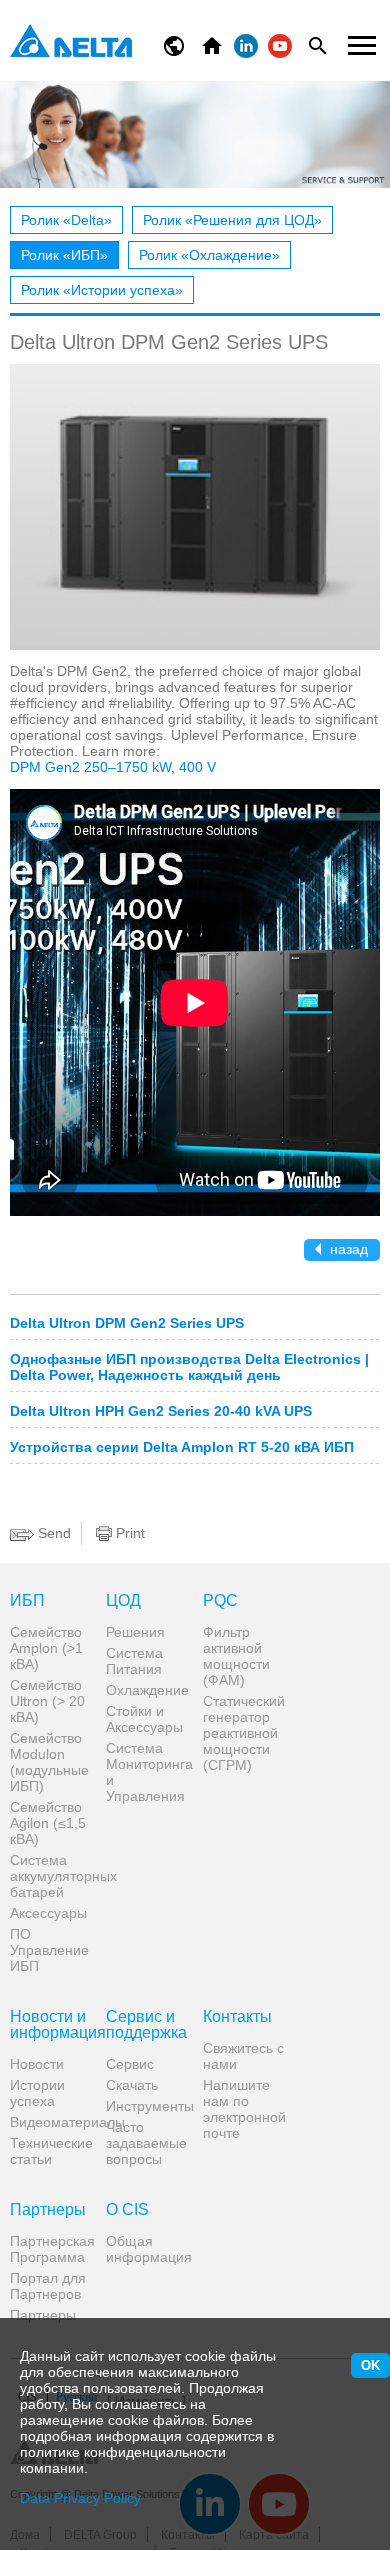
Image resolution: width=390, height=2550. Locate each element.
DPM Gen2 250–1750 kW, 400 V (113, 767)
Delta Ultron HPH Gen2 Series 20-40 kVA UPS (161, 1411)
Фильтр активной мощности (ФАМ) (236, 1656)
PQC (220, 1601)
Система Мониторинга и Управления (146, 1772)
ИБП (27, 1601)
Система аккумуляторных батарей (50, 1876)
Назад (347, 1249)
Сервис (130, 2064)
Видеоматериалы (50, 2122)
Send (52, 1533)
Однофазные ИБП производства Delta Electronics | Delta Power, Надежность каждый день (189, 1367)
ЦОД (123, 1601)
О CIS (127, 2210)
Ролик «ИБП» (64, 255)
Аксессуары (48, 1913)
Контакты (237, 2017)
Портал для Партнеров (48, 2286)
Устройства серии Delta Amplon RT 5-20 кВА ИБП (182, 1447)
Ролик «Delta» (66, 220)
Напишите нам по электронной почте (243, 2109)
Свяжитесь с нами (243, 2056)
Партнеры (48, 2210)
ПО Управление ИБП (49, 1950)
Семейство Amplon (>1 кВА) (46, 1648)
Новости (37, 2064)
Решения (135, 1632)
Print (128, 1533)
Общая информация (146, 2249)
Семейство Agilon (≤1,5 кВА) (48, 1823)
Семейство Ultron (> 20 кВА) (47, 1701)
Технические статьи (50, 2151)
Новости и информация (50, 2025)
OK (370, 2365)
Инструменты (146, 2106)
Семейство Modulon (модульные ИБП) (49, 1762)
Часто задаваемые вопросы (146, 2143)
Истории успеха (37, 2093)
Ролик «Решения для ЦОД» (232, 220)
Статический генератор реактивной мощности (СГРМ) (243, 1733)
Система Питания (134, 1661)
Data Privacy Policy (80, 2498)
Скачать (132, 2085)
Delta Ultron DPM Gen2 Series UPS (127, 1323)
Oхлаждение (146, 1690)
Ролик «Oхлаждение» (209, 255)
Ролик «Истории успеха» (102, 290)
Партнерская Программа (50, 2249)
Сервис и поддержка (146, 2025)
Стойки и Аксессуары (144, 1719)
